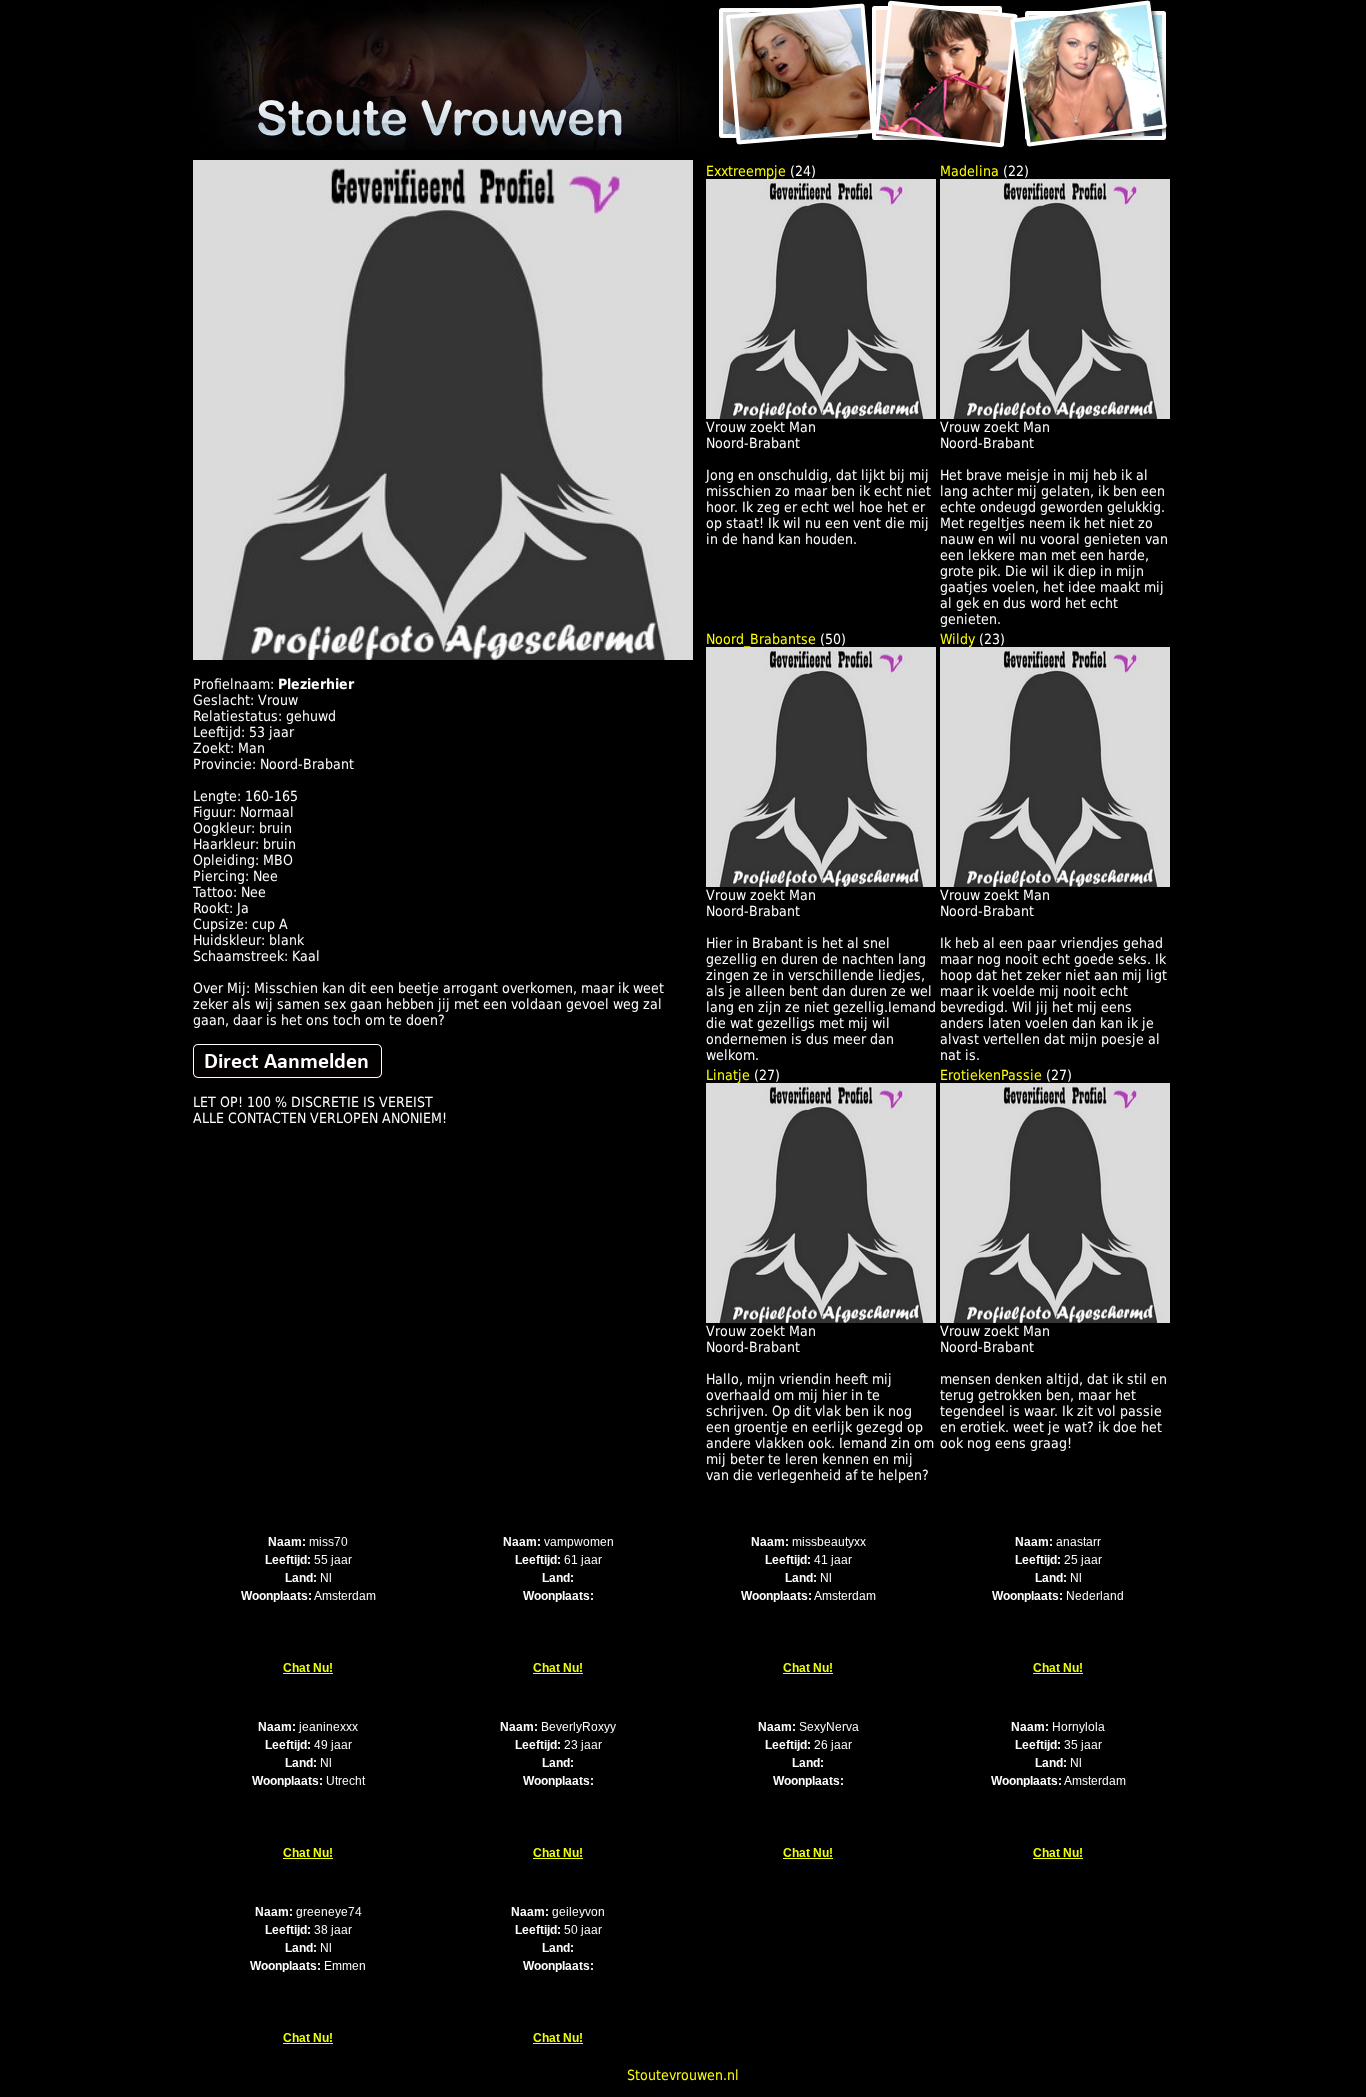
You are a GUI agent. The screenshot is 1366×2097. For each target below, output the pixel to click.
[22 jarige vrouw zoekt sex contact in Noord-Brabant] (1055, 414)
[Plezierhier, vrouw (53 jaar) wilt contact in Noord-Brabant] (443, 655)
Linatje (728, 1075)
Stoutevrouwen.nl (683, 2075)
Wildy (957, 639)
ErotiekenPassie (991, 1075)
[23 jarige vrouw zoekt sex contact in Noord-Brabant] (1055, 882)
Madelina (969, 171)
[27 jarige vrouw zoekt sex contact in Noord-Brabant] (821, 1318)
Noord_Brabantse (761, 639)
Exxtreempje (746, 171)
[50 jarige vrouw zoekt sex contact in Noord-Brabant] (821, 882)
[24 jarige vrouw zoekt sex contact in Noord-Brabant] (821, 414)
